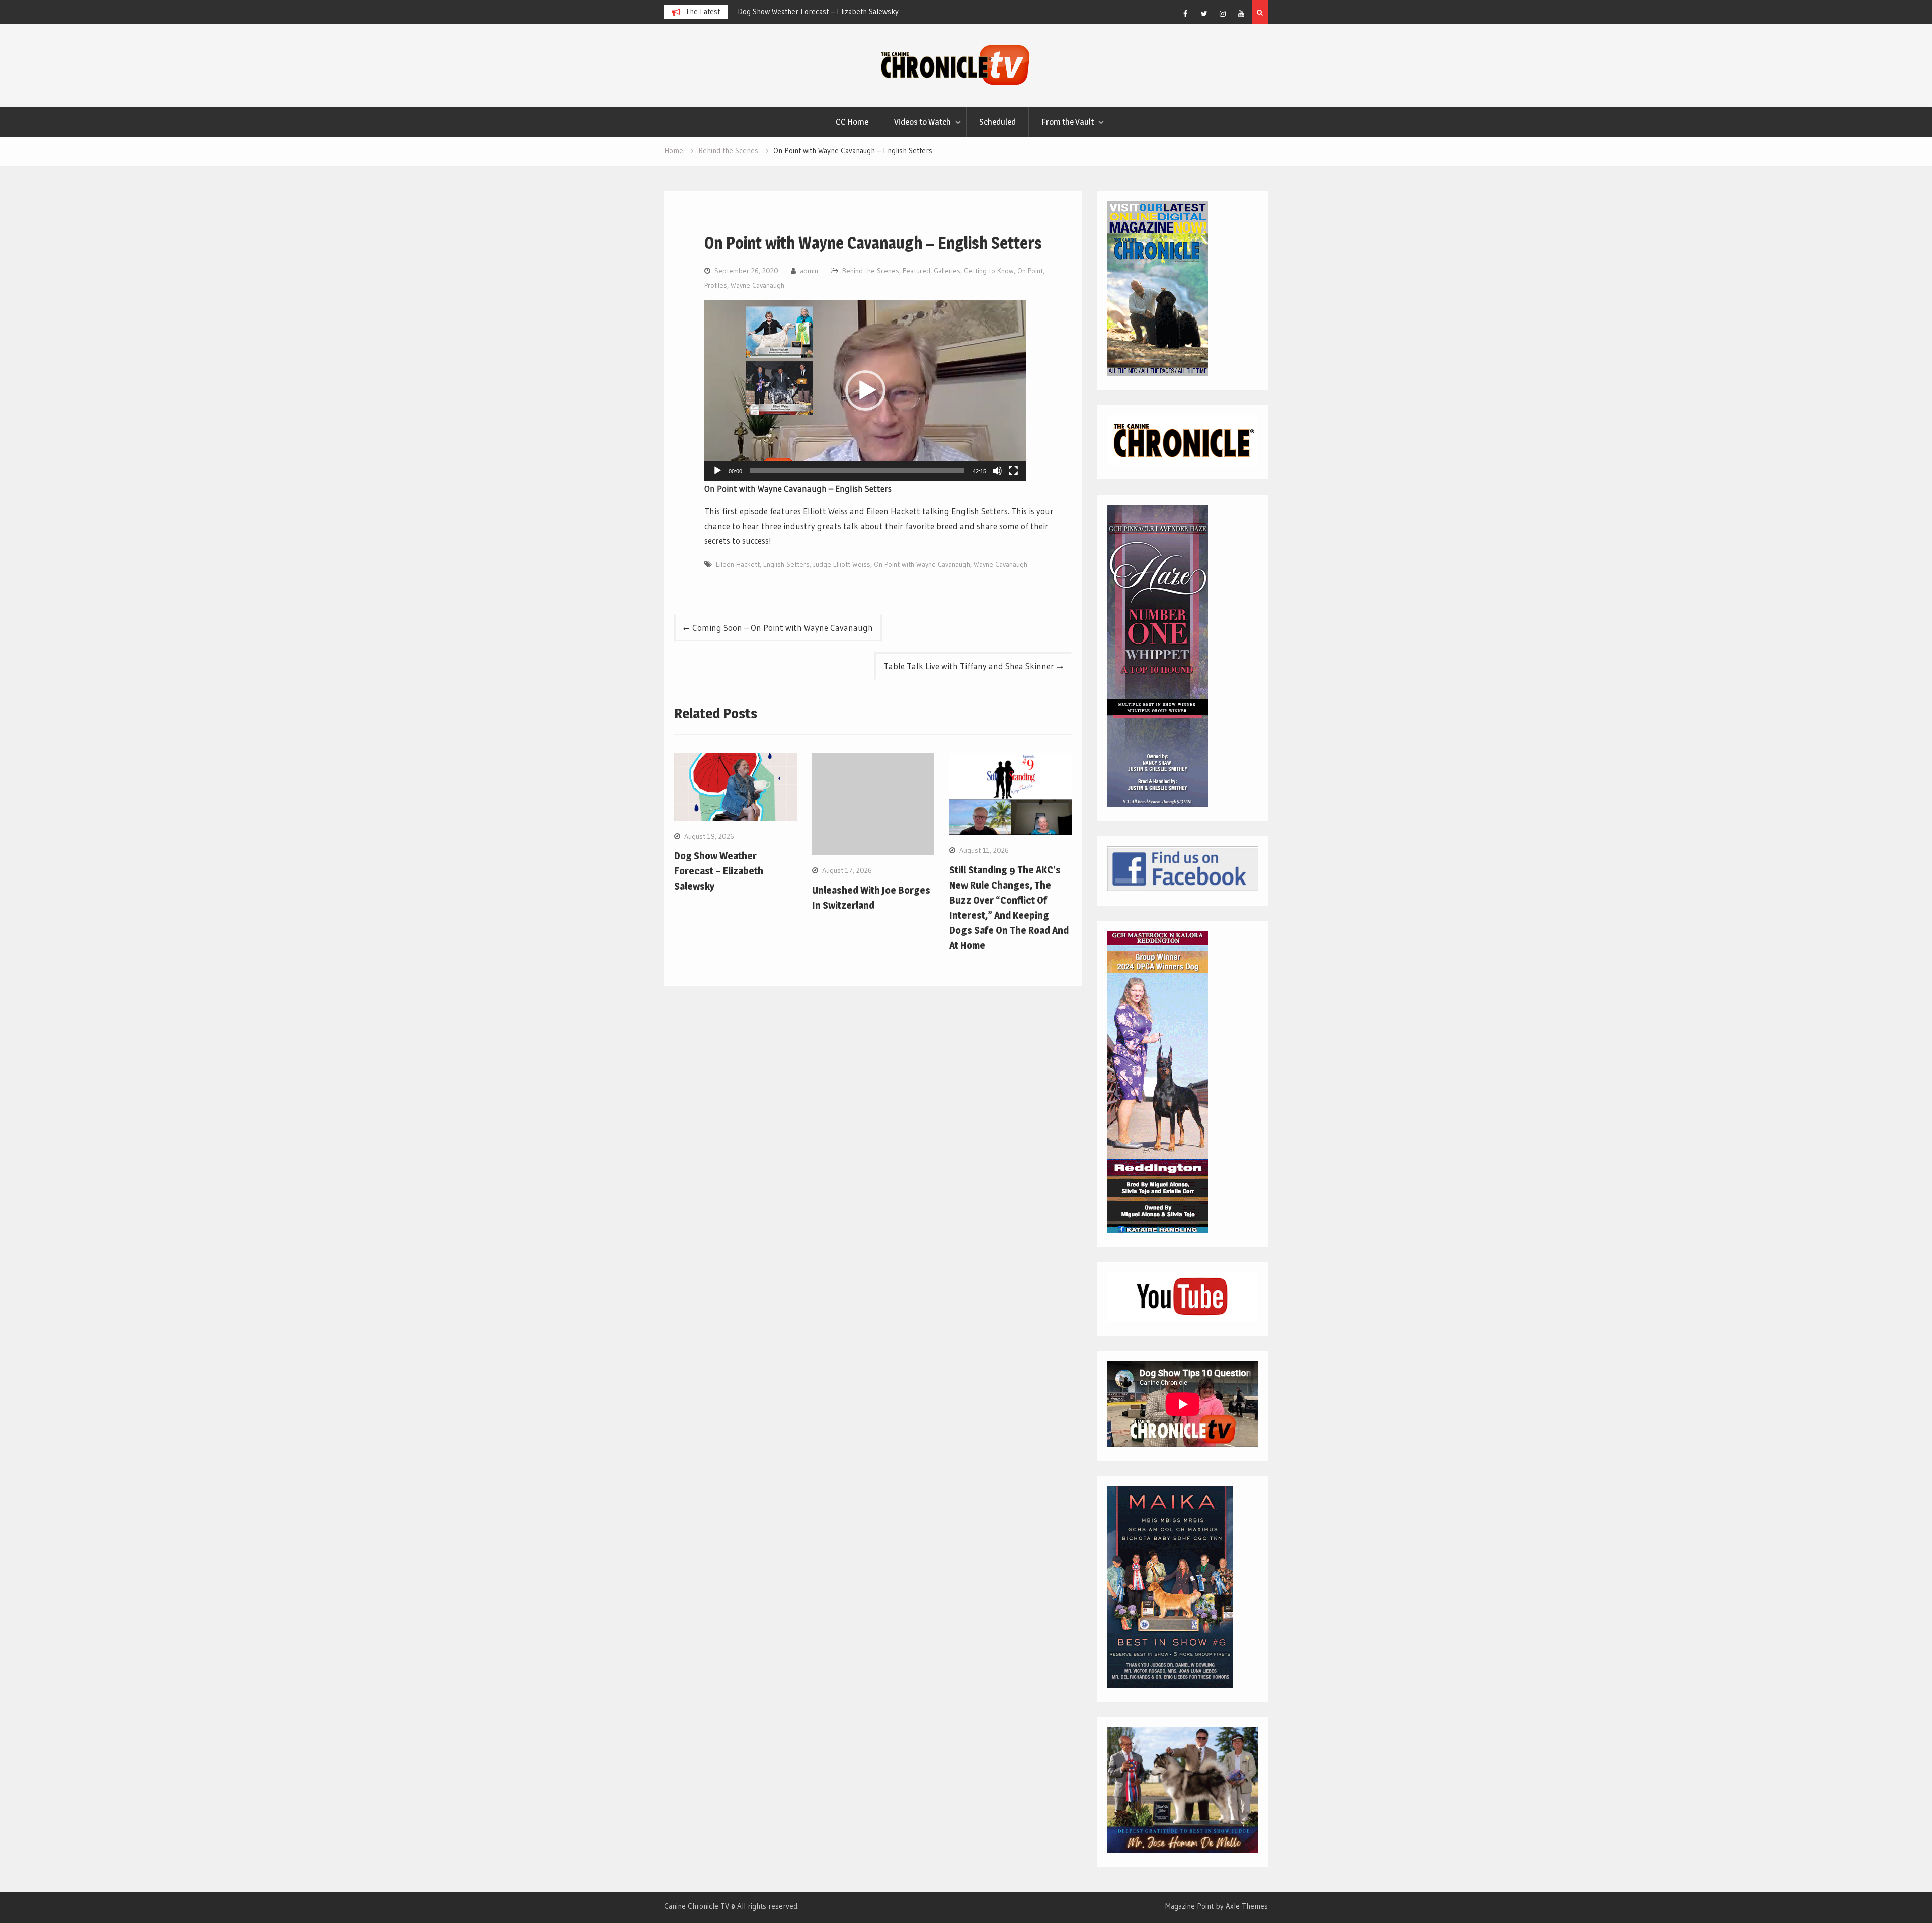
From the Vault (1068, 122)
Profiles (716, 285)
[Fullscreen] (1013, 471)
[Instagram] (1223, 14)
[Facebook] (1185, 14)
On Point (1030, 271)
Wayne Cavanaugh (757, 285)
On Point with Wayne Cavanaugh (922, 564)
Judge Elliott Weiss (842, 564)
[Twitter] (1204, 14)
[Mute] (997, 471)
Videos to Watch (922, 122)
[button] (865, 390)
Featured (916, 271)
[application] (865, 390)
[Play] (717, 471)
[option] (828, 12)
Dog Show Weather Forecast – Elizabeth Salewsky (719, 871)
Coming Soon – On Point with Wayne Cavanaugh (783, 628)
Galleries (947, 271)
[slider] (857, 471)
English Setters (786, 564)
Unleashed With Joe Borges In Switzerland (805, 11)
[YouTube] (1241, 14)
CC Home (852, 122)
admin (809, 271)
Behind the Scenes (871, 271)
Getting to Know (989, 271)
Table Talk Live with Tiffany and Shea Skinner (969, 666)
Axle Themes (1247, 1906)
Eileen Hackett (738, 564)
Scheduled (997, 122)
